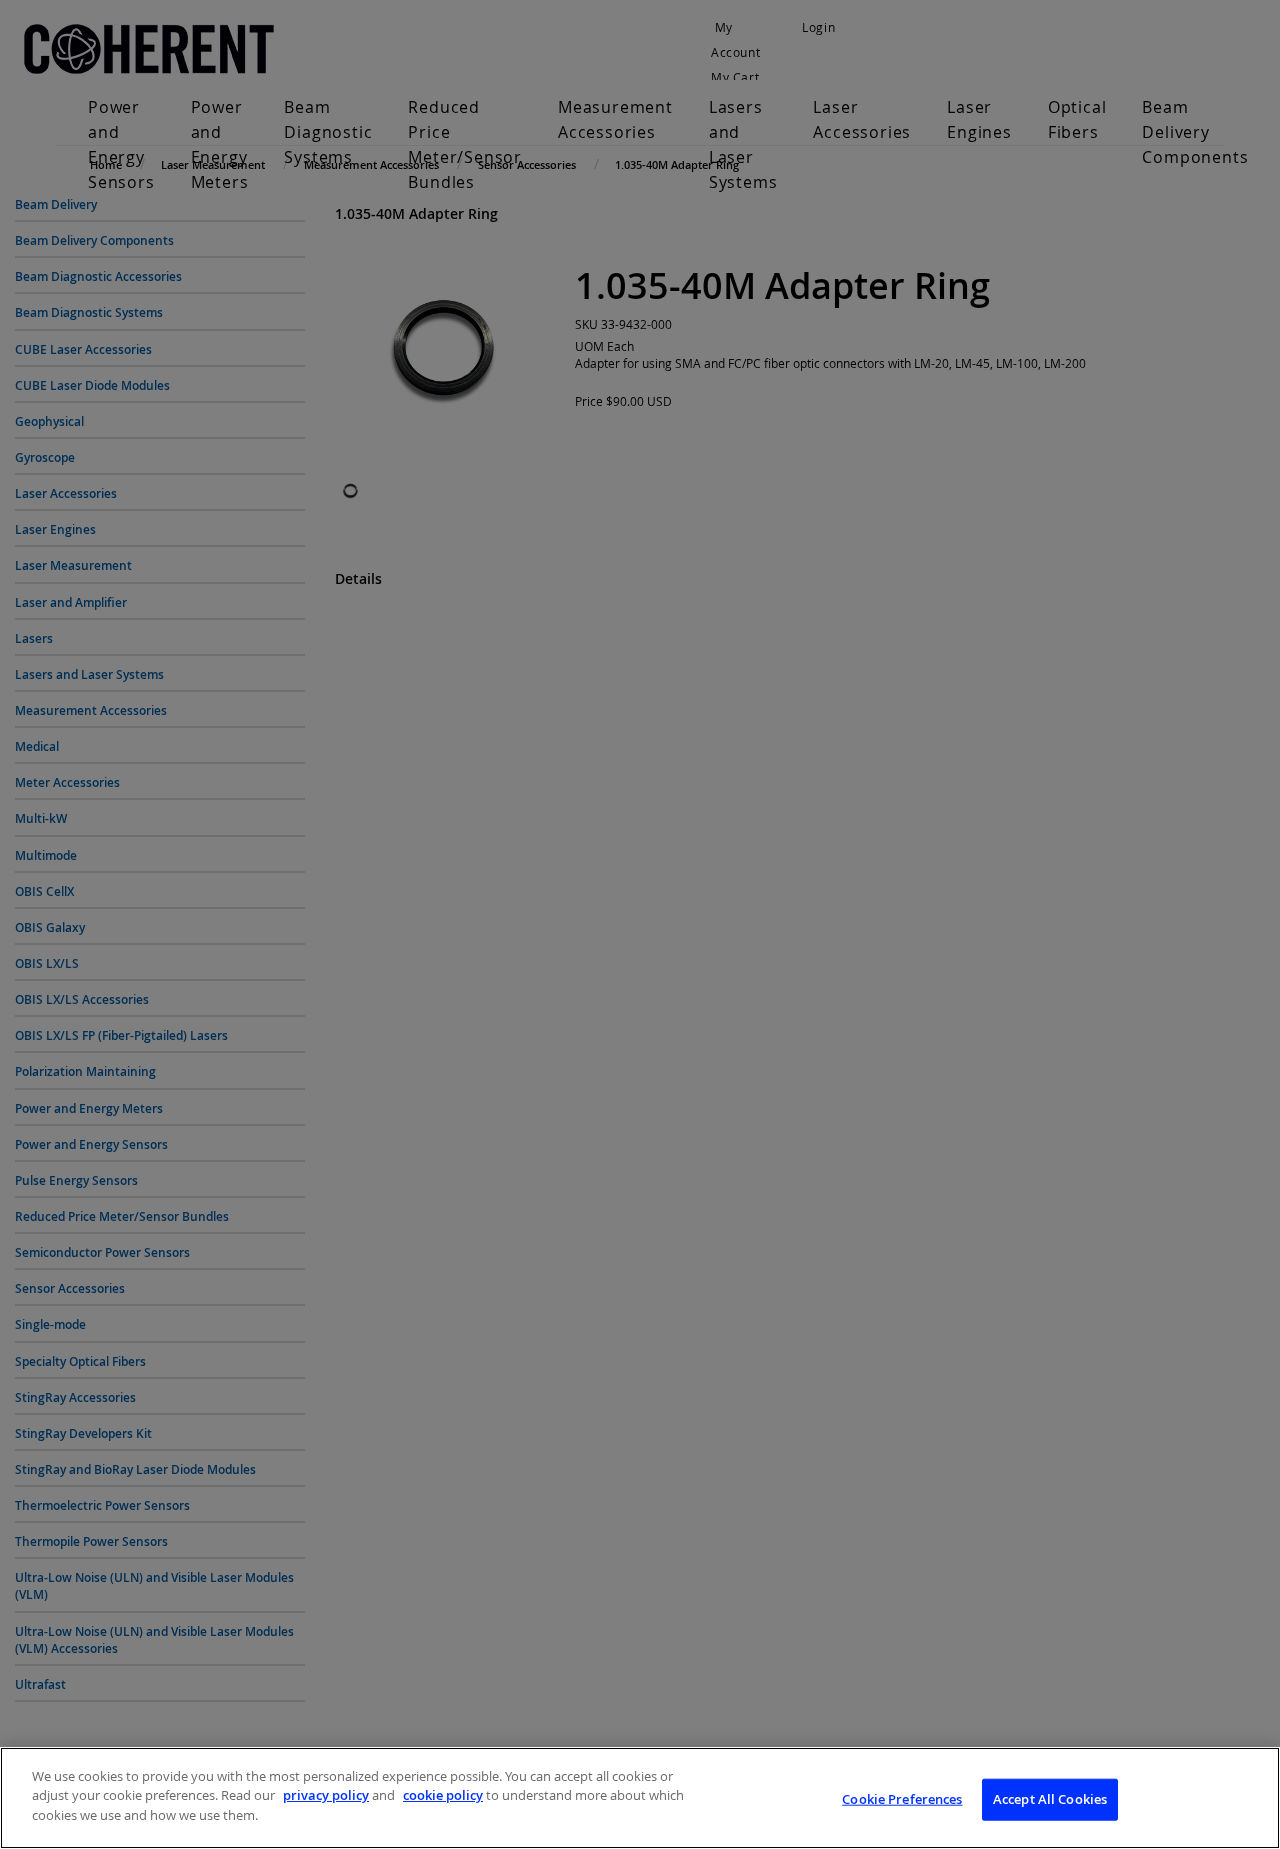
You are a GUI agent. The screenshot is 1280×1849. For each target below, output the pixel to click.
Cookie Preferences (902, 1799)
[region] (640, 1798)
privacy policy (326, 1796)
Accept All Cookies (1050, 1799)
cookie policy (443, 1796)
